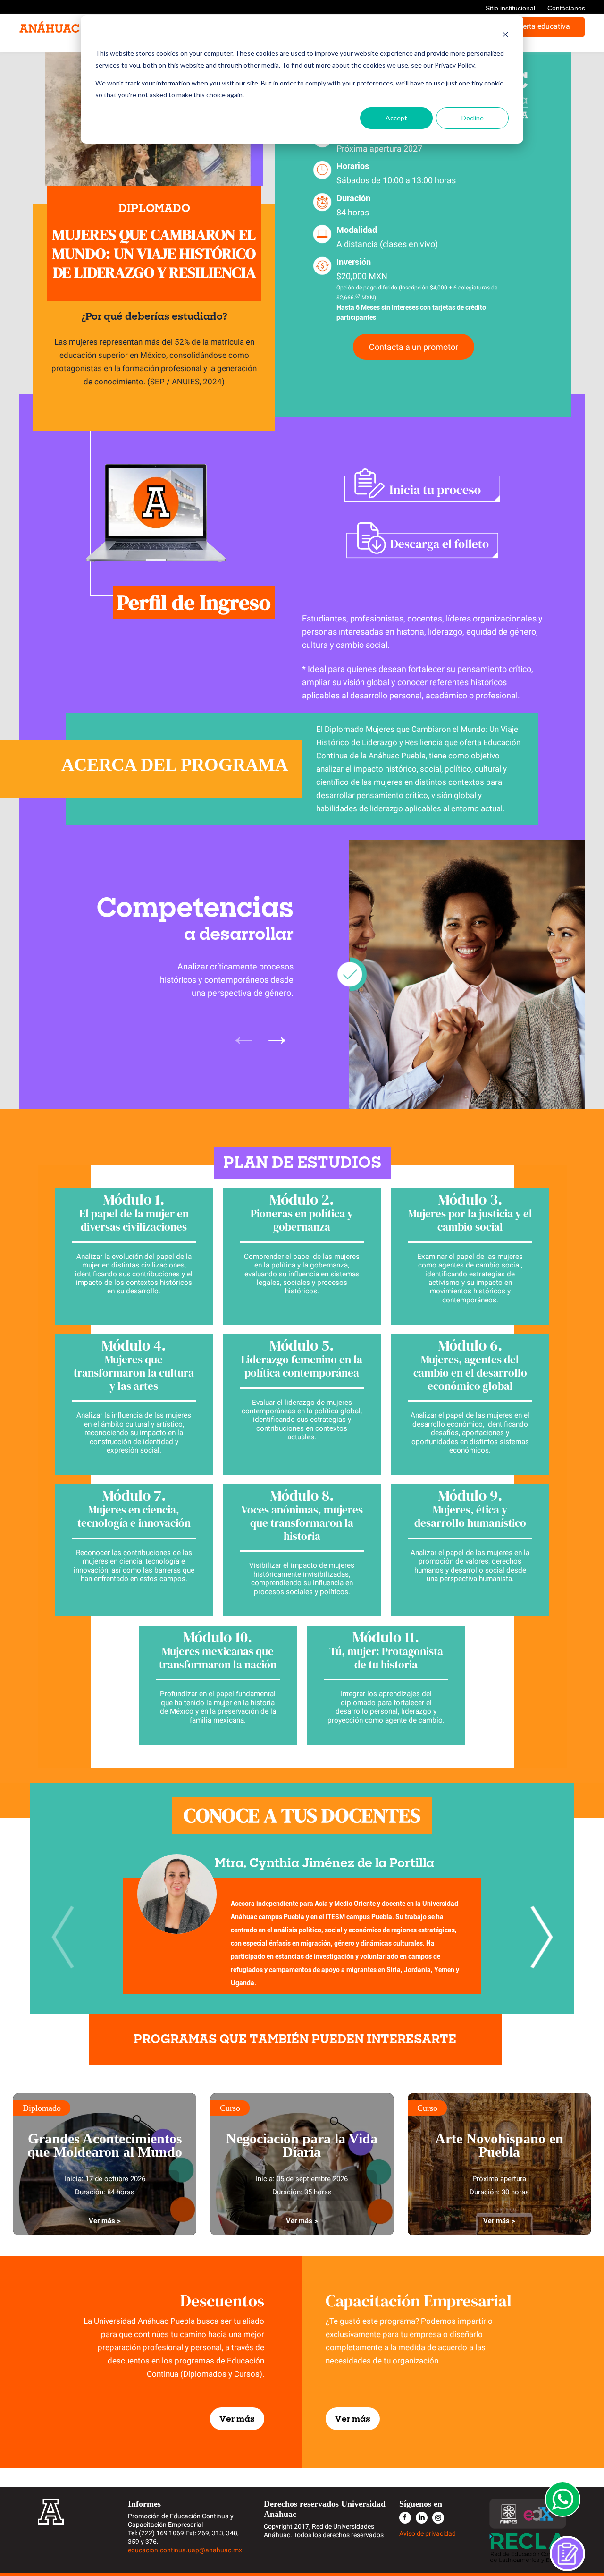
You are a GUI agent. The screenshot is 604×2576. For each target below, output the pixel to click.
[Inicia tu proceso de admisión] (422, 485)
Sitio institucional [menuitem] (510, 8)
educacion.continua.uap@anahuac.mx (185, 2550)
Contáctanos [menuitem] (566, 8)
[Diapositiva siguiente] (277, 1035)
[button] (541, 1937)
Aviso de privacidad (428, 2533)
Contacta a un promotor (414, 347)
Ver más (237, 2419)
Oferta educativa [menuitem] (542, 26)
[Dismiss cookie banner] (505, 36)
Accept (396, 118)
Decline (473, 118)
